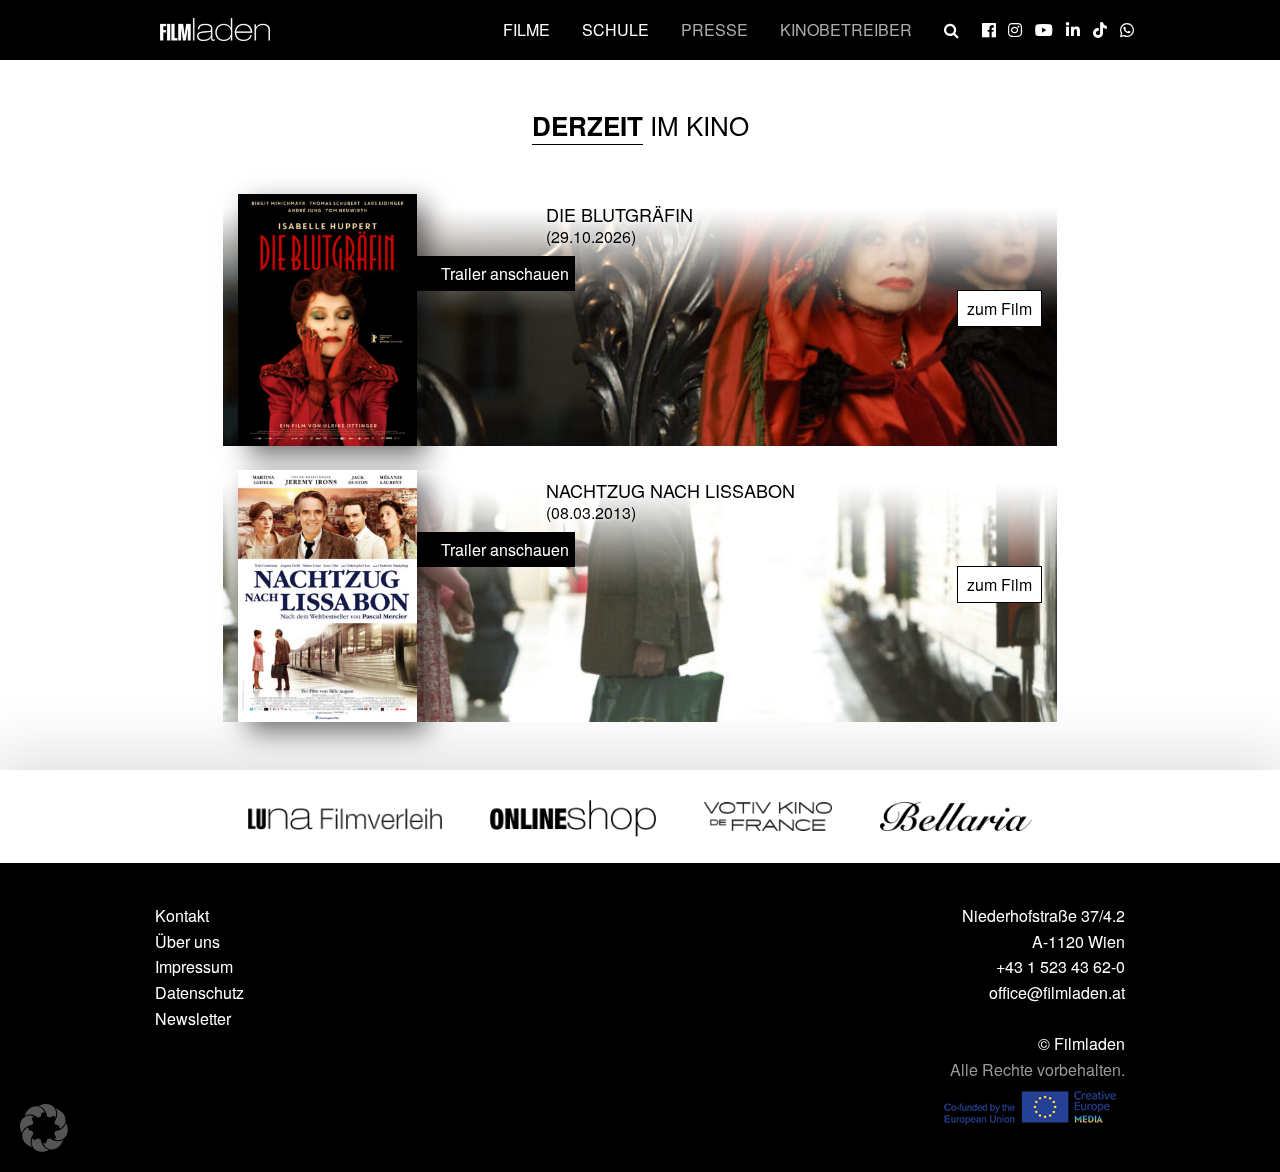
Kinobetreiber (846, 29)
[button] (44, 1128)
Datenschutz (199, 992)
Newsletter (193, 1018)
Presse (714, 29)
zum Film (999, 308)
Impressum (194, 966)
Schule (615, 29)
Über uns (187, 941)
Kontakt (182, 915)
